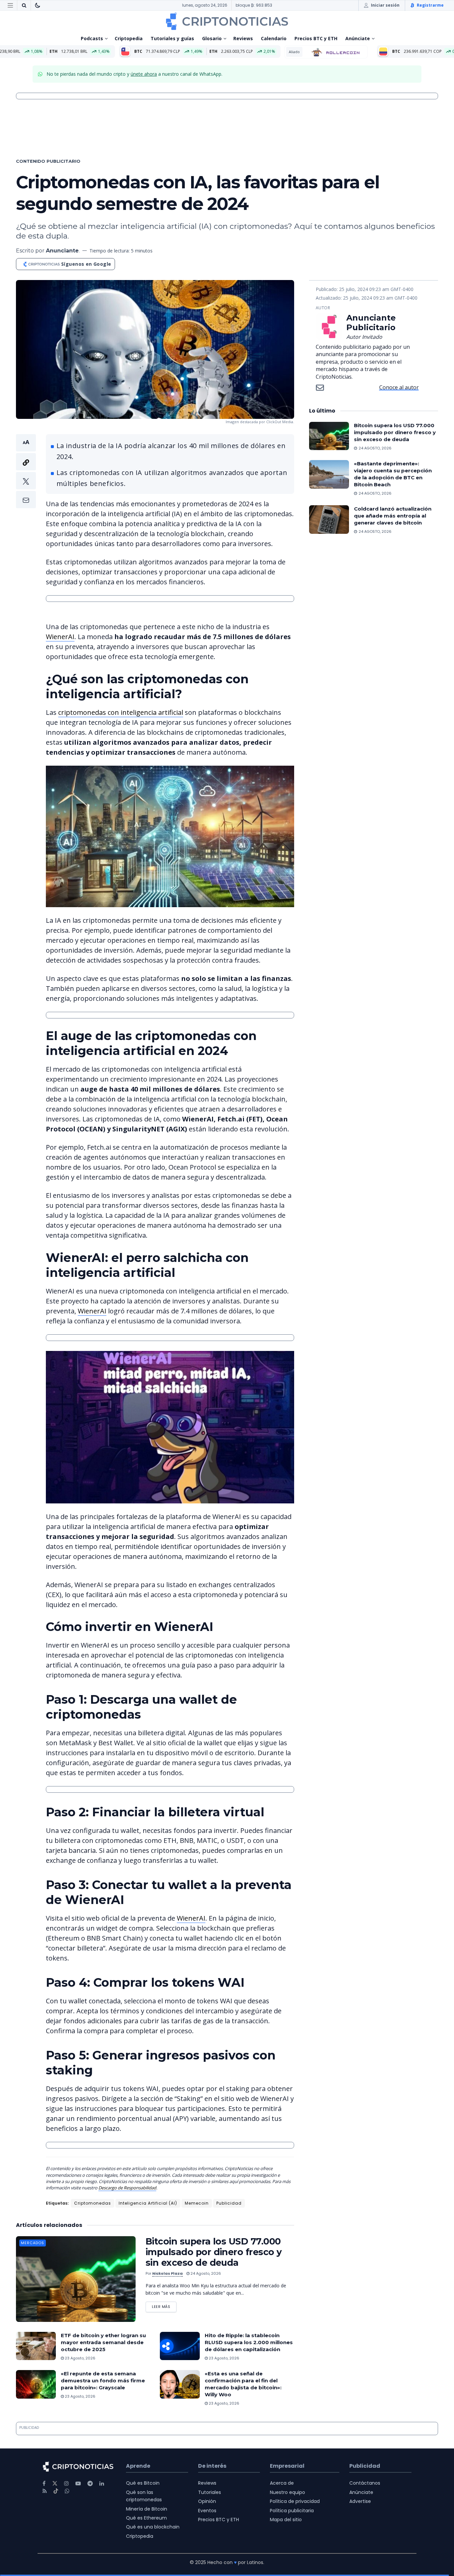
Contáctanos (365, 2483)
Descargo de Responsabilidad (127, 2188)
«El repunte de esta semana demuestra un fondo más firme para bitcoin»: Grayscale (103, 2381)
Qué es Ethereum (146, 2518)
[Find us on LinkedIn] (102, 2483)
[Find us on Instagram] (66, 2483)
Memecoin (197, 2203)
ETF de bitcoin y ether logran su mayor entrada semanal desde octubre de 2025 (103, 2342)
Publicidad (229, 2203)
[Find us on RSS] (45, 2491)
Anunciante (62, 251)
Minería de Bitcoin (147, 2509)
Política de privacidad (295, 2501)
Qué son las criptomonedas (144, 2496)
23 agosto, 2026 (80, 2358)
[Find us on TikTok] (56, 2491)
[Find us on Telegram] (90, 2483)
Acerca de (282, 2483)
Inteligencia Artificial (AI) (148, 2203)
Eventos (207, 2511)
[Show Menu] (10, 5)
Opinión (207, 2501)
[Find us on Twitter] (55, 2483)
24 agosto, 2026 (205, 2273)
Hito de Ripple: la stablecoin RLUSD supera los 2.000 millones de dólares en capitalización (249, 2342)
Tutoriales (210, 2492)
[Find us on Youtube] (78, 2483)
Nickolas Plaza (168, 2273)
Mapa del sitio (286, 2520)
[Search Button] (24, 5)
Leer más (164, 2305)
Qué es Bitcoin (143, 2483)
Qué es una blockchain (153, 2527)
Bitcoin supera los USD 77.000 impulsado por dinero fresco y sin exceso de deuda (214, 2252)
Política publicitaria (292, 2511)
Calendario (274, 38)
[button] (26, 471)
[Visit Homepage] (227, 21)
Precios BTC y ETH (316, 38)
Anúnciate (358, 38)
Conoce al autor (399, 387)
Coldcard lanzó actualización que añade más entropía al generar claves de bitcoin (393, 516)
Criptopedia (129, 38)
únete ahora (144, 74)
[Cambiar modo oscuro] (38, 5)
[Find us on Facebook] (44, 2483)
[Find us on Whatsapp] (67, 2491)
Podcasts (92, 38)
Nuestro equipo (287, 2492)
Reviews (243, 38)
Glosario (212, 38)
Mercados (33, 2243)
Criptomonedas (93, 2203)
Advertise (360, 2501)
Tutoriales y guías (172, 38)
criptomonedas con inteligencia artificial (121, 712)
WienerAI (60, 637)
